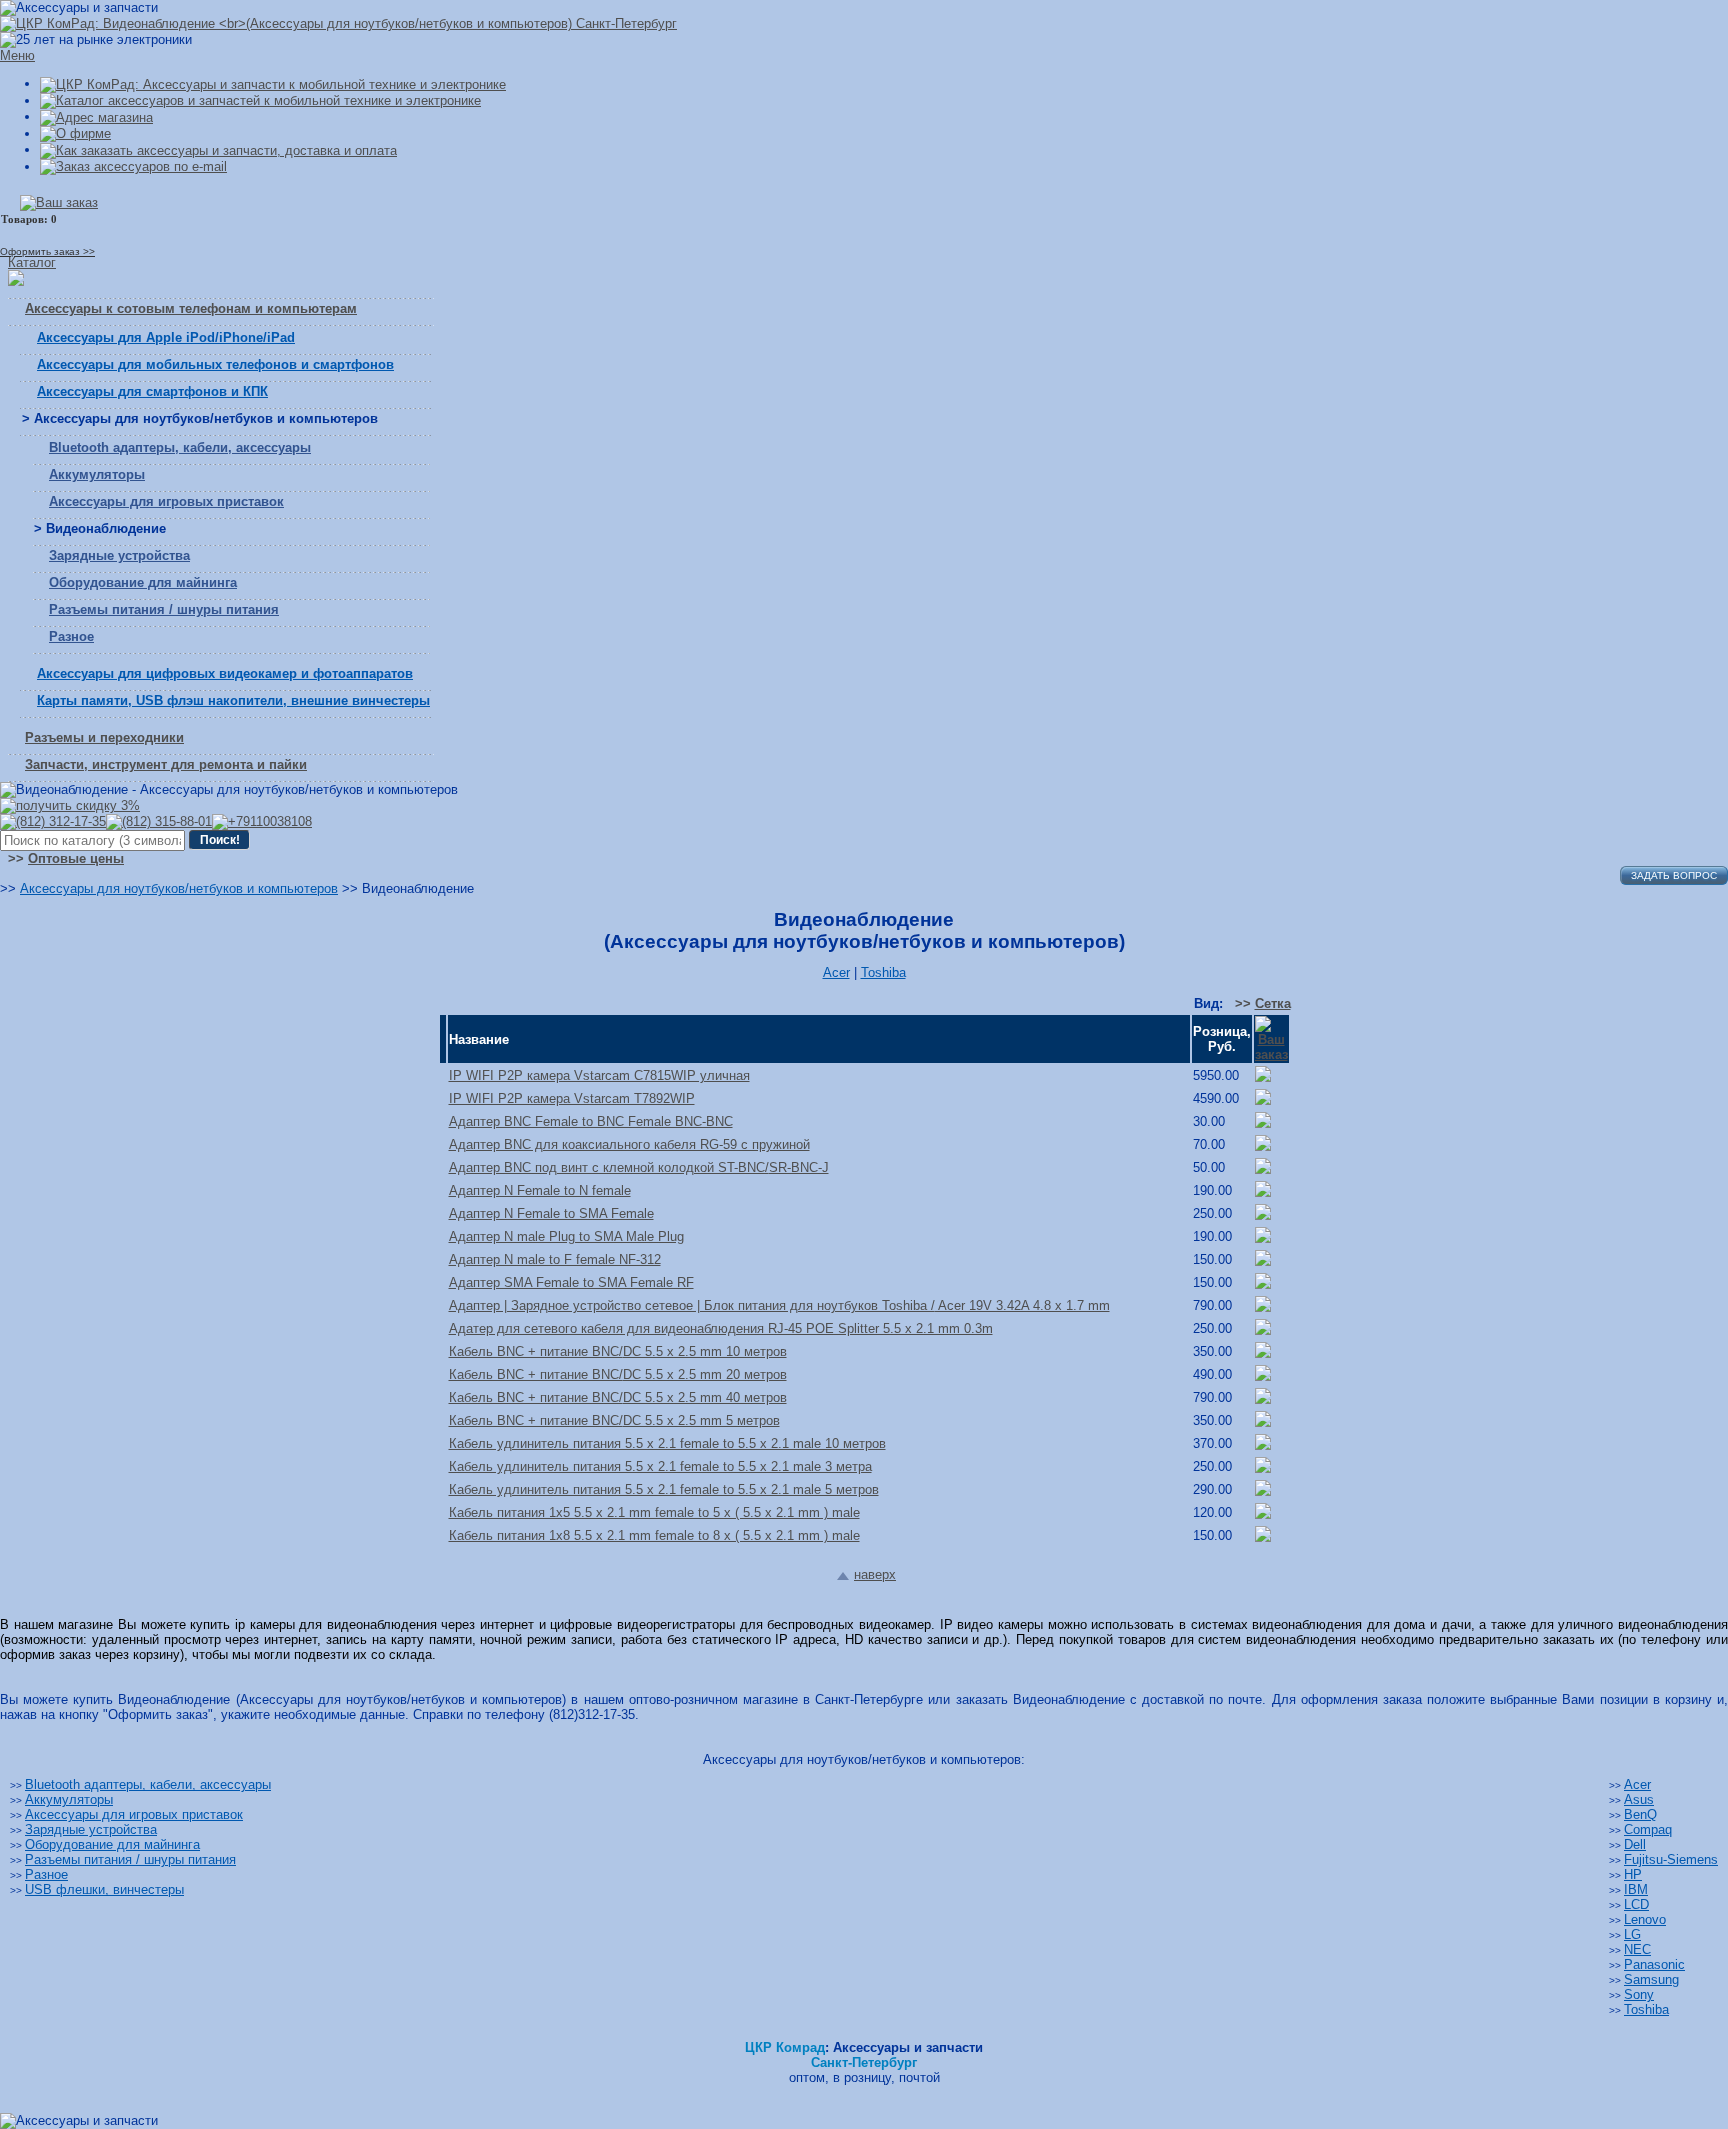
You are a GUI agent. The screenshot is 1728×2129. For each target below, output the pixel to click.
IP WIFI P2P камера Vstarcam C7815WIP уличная (599, 1075)
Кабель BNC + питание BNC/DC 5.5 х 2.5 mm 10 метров (618, 1351)
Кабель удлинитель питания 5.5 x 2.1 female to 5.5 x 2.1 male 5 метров (664, 1489)
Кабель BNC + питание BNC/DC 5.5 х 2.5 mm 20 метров (618, 1374)
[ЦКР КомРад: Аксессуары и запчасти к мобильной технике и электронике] (338, 23)
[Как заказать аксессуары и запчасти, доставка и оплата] (218, 149)
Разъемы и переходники (104, 737)
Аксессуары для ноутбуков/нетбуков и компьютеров (179, 888)
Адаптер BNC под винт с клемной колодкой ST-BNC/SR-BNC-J (639, 1167)
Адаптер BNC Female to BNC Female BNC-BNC (591, 1121)
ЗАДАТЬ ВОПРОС (1674, 875)
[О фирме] (75, 133)
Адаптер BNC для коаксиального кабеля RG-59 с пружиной (629, 1144)
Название (479, 1039)
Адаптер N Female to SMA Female (551, 1213)
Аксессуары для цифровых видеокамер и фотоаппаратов (225, 673)
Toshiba (883, 972)
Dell (1635, 1844)
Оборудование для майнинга (143, 582)
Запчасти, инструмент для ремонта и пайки (166, 764)
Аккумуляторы (97, 474)
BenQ (1640, 1814)
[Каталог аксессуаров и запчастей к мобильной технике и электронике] (260, 100)
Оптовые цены (76, 858)
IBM (1636, 1889)
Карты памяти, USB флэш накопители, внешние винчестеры (233, 700)
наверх (875, 1574)
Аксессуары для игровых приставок (166, 501)
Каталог (32, 262)
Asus (1639, 1799)
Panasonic (1654, 1964)
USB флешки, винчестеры (104, 1889)
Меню (17, 55)
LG (1632, 1934)
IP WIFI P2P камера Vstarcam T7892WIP (572, 1098)
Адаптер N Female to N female (540, 1190)
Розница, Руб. (1222, 1039)
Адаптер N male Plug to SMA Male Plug (566, 1236)
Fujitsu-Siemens (1671, 1859)
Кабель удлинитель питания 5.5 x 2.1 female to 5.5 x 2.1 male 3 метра (660, 1466)
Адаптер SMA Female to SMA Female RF (571, 1282)
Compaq (1648, 1829)
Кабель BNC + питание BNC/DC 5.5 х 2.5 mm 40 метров (618, 1397)
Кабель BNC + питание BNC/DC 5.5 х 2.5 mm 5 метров (614, 1420)
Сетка (1273, 1003)
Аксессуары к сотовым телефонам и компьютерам (191, 308)
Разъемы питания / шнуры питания (164, 609)
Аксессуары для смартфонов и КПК (152, 391)
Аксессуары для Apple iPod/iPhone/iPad (166, 337)
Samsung (1651, 1979)
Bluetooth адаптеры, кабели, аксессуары (180, 447)
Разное (71, 636)
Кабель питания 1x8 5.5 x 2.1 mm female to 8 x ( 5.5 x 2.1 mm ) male (654, 1535)
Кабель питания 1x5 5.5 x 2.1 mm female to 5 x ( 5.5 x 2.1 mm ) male (654, 1512)
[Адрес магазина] (96, 116)
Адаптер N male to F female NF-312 (555, 1259)
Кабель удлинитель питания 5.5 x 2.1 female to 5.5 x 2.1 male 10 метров (667, 1443)
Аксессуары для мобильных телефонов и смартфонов (215, 364)
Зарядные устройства (119, 555)
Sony (1639, 1994)
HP (1633, 1874)
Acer (836, 972)
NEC (1637, 1949)
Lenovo (1645, 1919)
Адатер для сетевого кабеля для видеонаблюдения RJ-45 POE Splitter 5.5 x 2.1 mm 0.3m (721, 1328)
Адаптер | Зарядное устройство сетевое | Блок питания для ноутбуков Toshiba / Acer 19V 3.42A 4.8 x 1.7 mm (779, 1305)
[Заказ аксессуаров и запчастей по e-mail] (133, 166)
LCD (1636, 1904)
